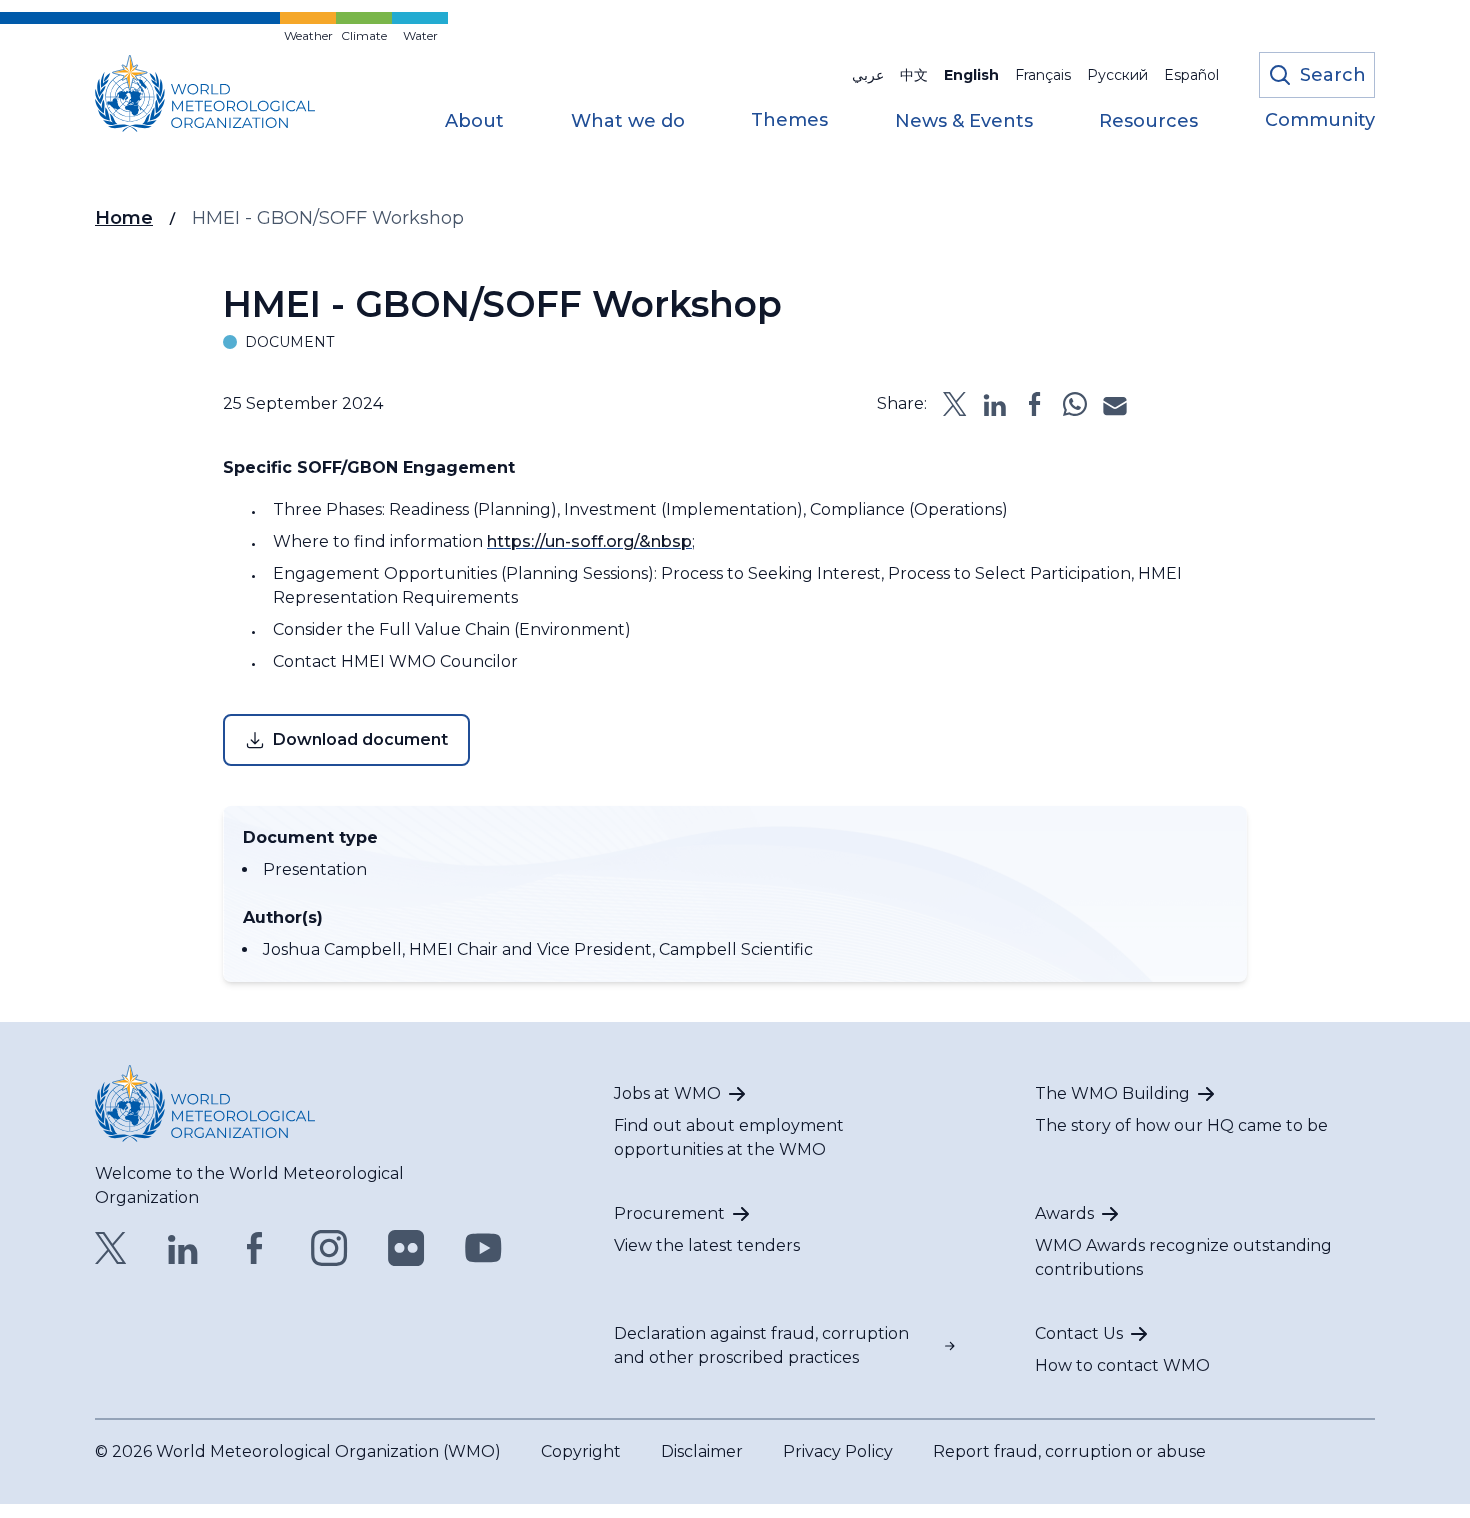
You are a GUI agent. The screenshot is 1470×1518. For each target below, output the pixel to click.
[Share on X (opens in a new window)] (955, 404)
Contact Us (1079, 1333)
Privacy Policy (838, 1451)
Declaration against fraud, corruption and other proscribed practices (761, 1345)
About (474, 122)
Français (1043, 75)
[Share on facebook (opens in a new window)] (1035, 404)
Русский (1117, 75)
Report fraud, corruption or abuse (1069, 1451)
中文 (914, 75)
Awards (1064, 1213)
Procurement (669, 1213)
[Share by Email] (1115, 404)
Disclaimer (702, 1451)
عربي (868, 75)
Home (124, 218)
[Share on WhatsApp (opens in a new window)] (1075, 404)
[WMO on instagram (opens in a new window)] (329, 1248)
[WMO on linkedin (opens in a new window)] (183, 1248)
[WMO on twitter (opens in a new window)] (111, 1248)
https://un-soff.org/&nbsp (589, 541)
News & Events (964, 122)
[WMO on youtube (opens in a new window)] (483, 1248)
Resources (1148, 122)
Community (1320, 121)
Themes (789, 121)
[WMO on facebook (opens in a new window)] (255, 1248)
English (971, 75)
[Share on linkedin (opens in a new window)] (995, 404)
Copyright (581, 1451)
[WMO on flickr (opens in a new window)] (406, 1248)
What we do (628, 122)
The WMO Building (1112, 1093)
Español (1191, 75)
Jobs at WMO (667, 1093)
